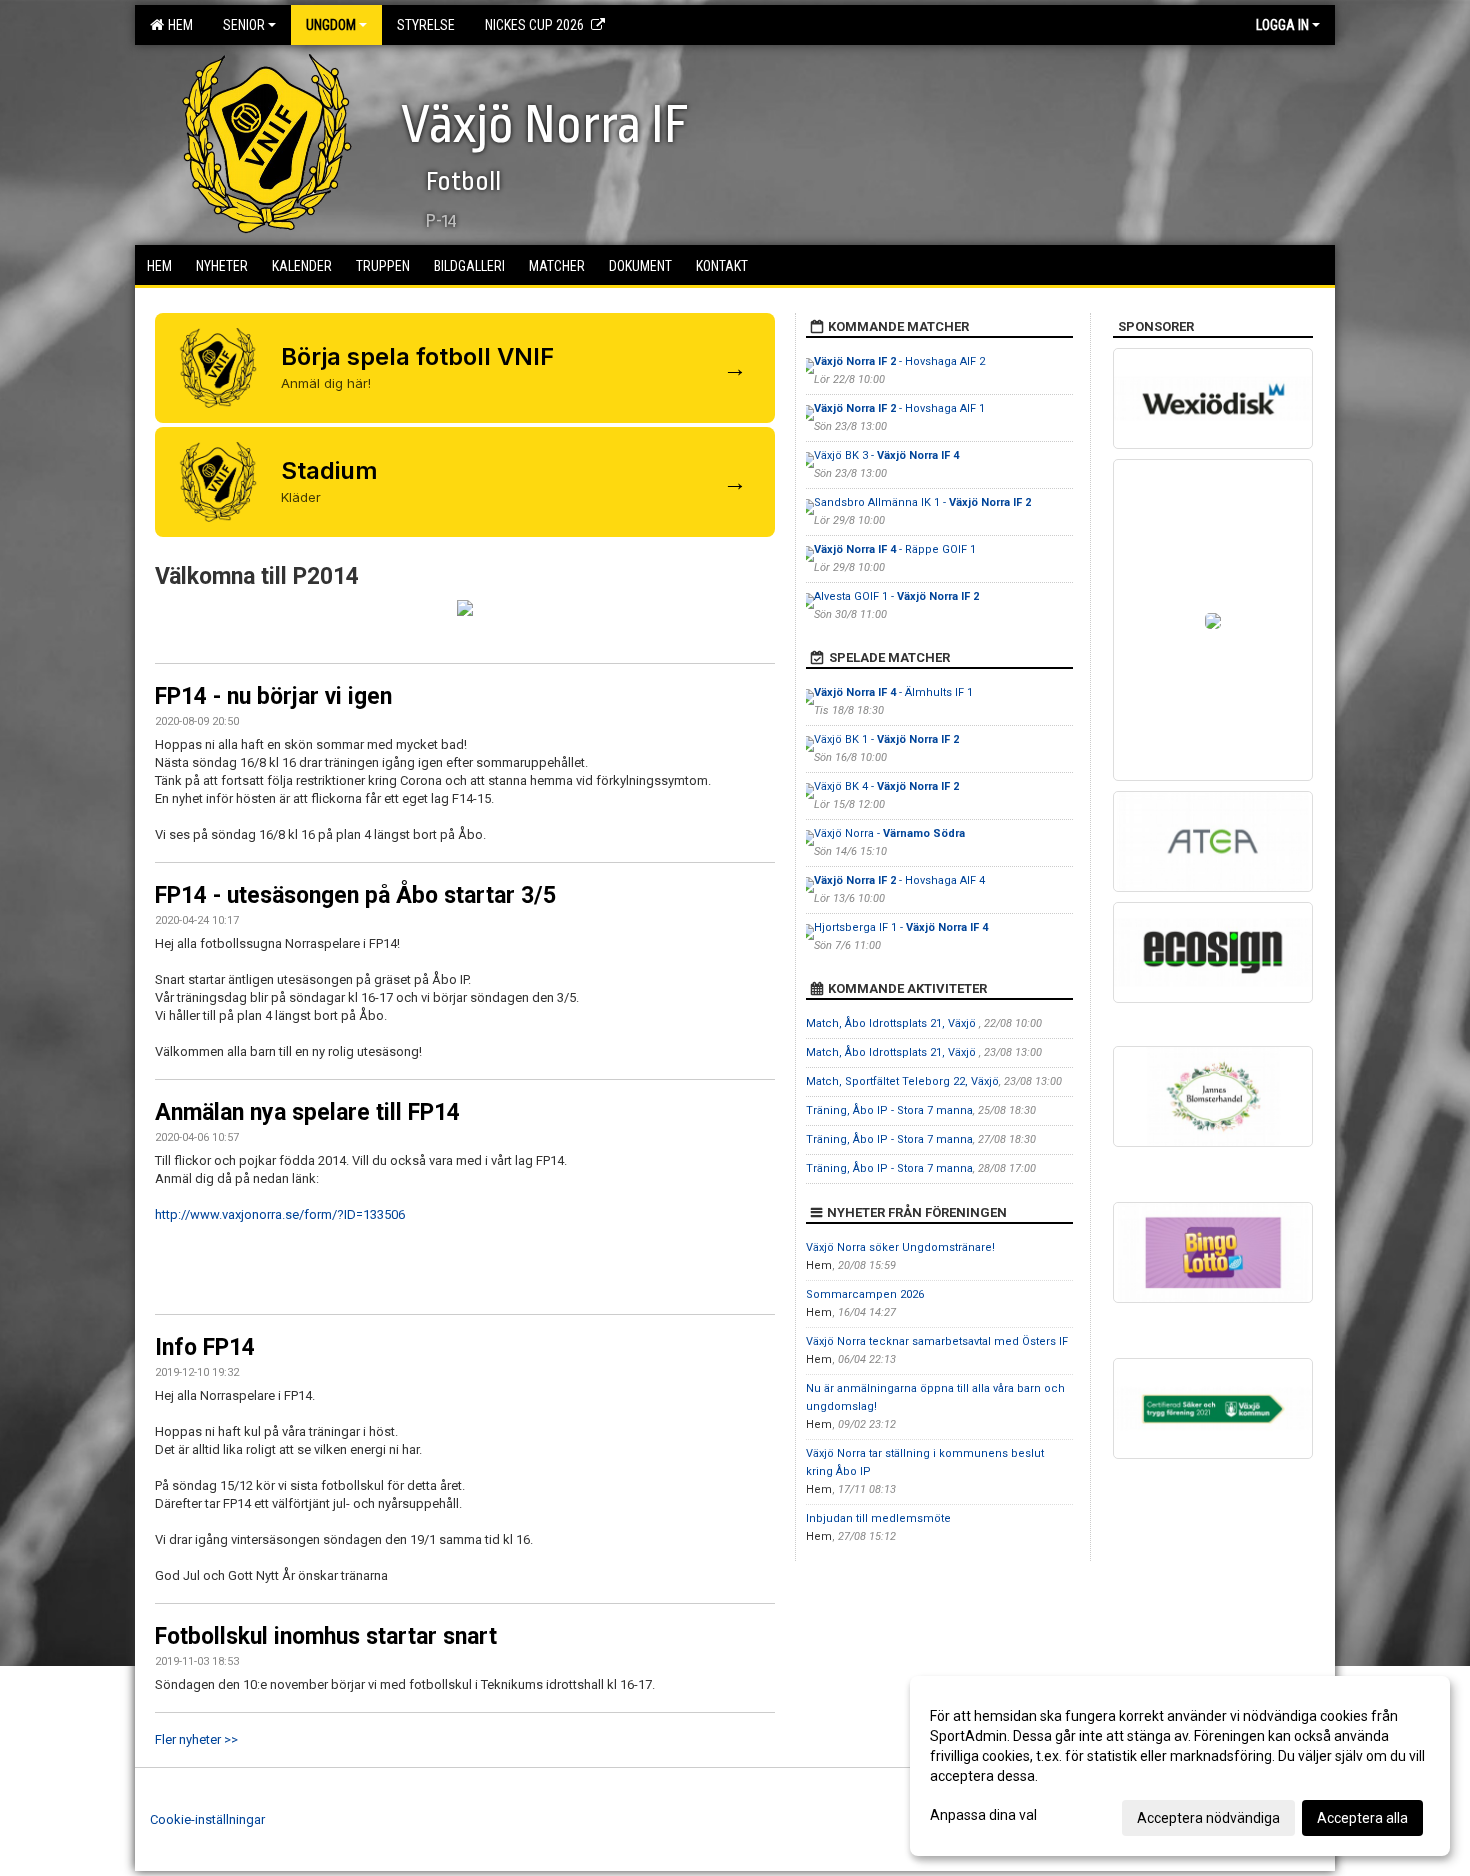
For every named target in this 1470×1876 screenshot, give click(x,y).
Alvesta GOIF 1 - (896, 596)
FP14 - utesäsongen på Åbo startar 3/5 (355, 895)
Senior (244, 25)
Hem (177, 25)
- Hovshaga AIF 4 (899, 880)
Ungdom (331, 25)
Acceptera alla (1362, 1818)
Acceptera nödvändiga (1208, 1818)
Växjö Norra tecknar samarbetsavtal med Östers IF (937, 1341)
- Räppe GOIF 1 (895, 549)
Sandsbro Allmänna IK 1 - (922, 502)
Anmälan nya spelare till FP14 (307, 1112)
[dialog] (1180, 1766)
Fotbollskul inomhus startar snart (326, 1636)
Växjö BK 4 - (886, 786)
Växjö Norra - (889, 833)
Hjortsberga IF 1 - (901, 927)
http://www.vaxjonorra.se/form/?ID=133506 (280, 1214)
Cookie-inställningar (207, 1819)
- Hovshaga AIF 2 (899, 361)
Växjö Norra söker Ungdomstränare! (900, 1247)
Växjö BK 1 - (886, 739)
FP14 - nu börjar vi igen (273, 696)
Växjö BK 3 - (886, 455)
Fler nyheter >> (196, 1739)
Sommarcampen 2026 (865, 1294)
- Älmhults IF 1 (893, 692)
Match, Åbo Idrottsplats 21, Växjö (892, 1023)
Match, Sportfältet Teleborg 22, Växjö (902, 1081)
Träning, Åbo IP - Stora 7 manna (889, 1110)
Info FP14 (205, 1347)
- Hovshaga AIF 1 (899, 408)
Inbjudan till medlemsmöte (878, 1518)
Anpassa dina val (983, 1815)
